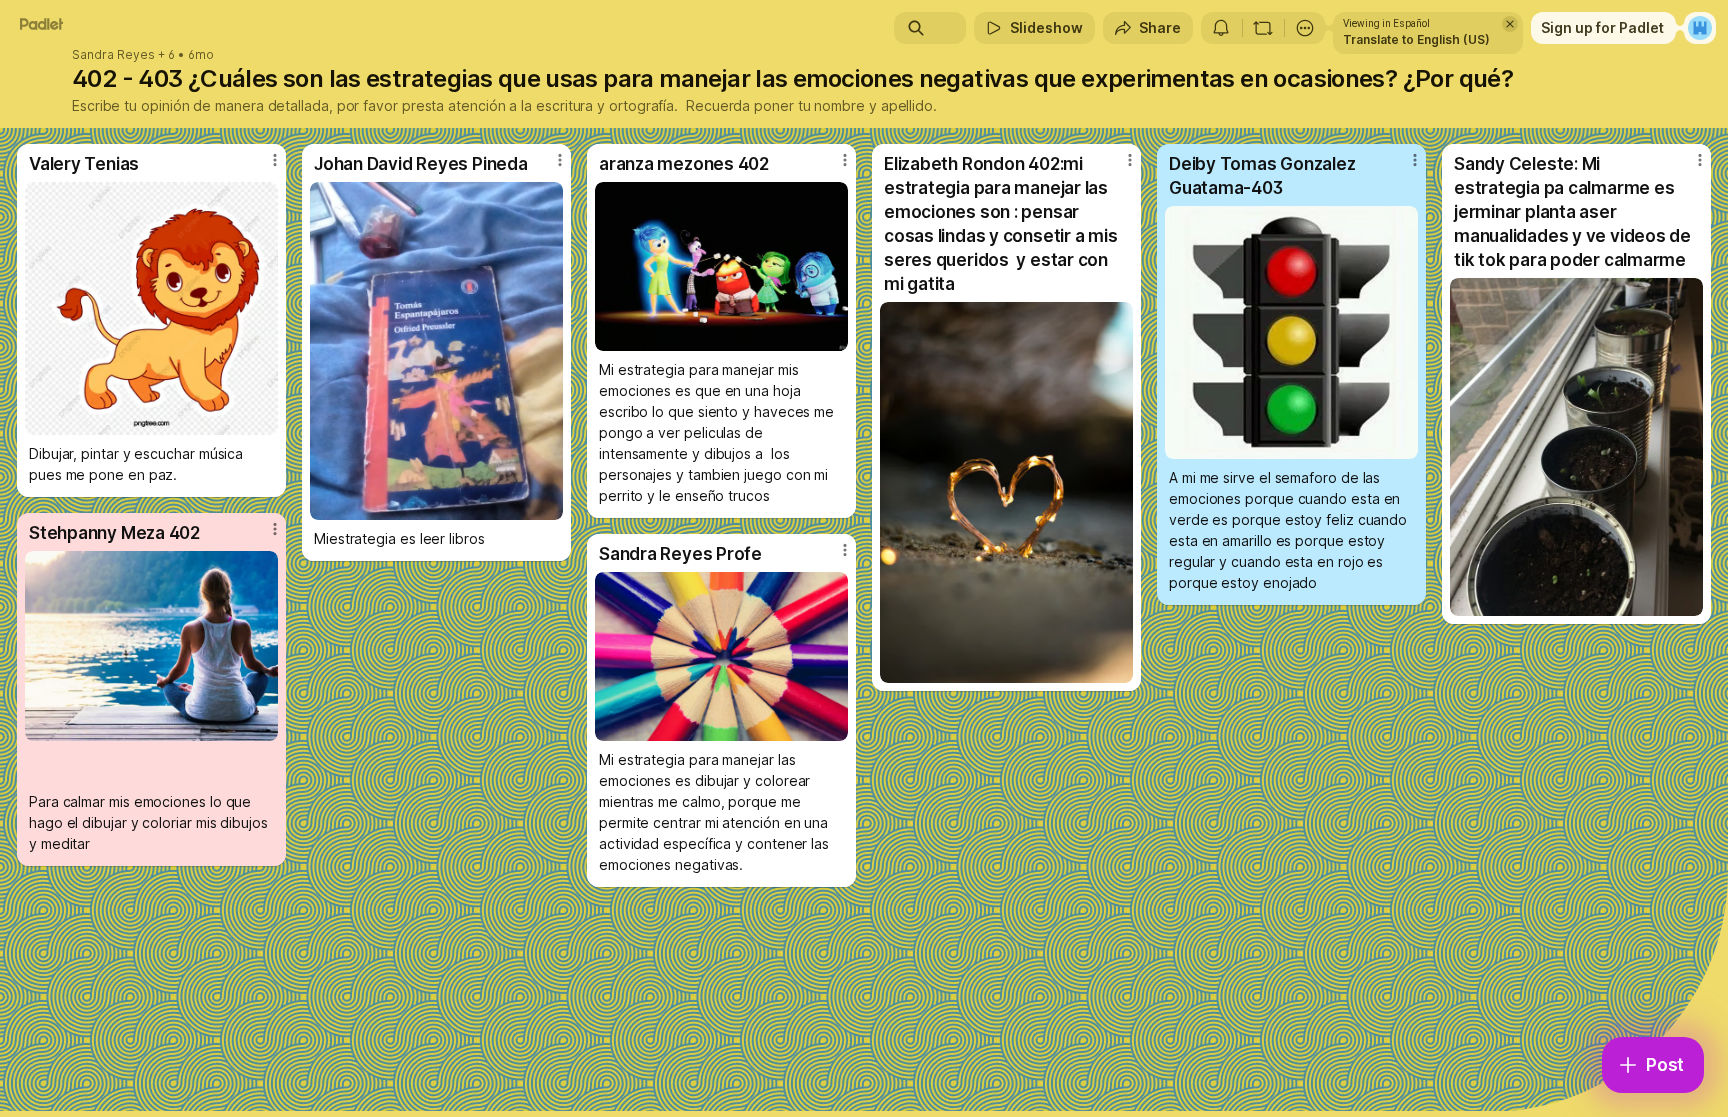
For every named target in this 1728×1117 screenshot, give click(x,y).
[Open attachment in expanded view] (151, 308)
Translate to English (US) (1416, 39)
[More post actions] (275, 160)
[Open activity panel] (1221, 28)
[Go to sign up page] (1700, 28)
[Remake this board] (1263, 28)
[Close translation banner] (1510, 24)
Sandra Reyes (113, 55)
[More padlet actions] (1305, 28)
